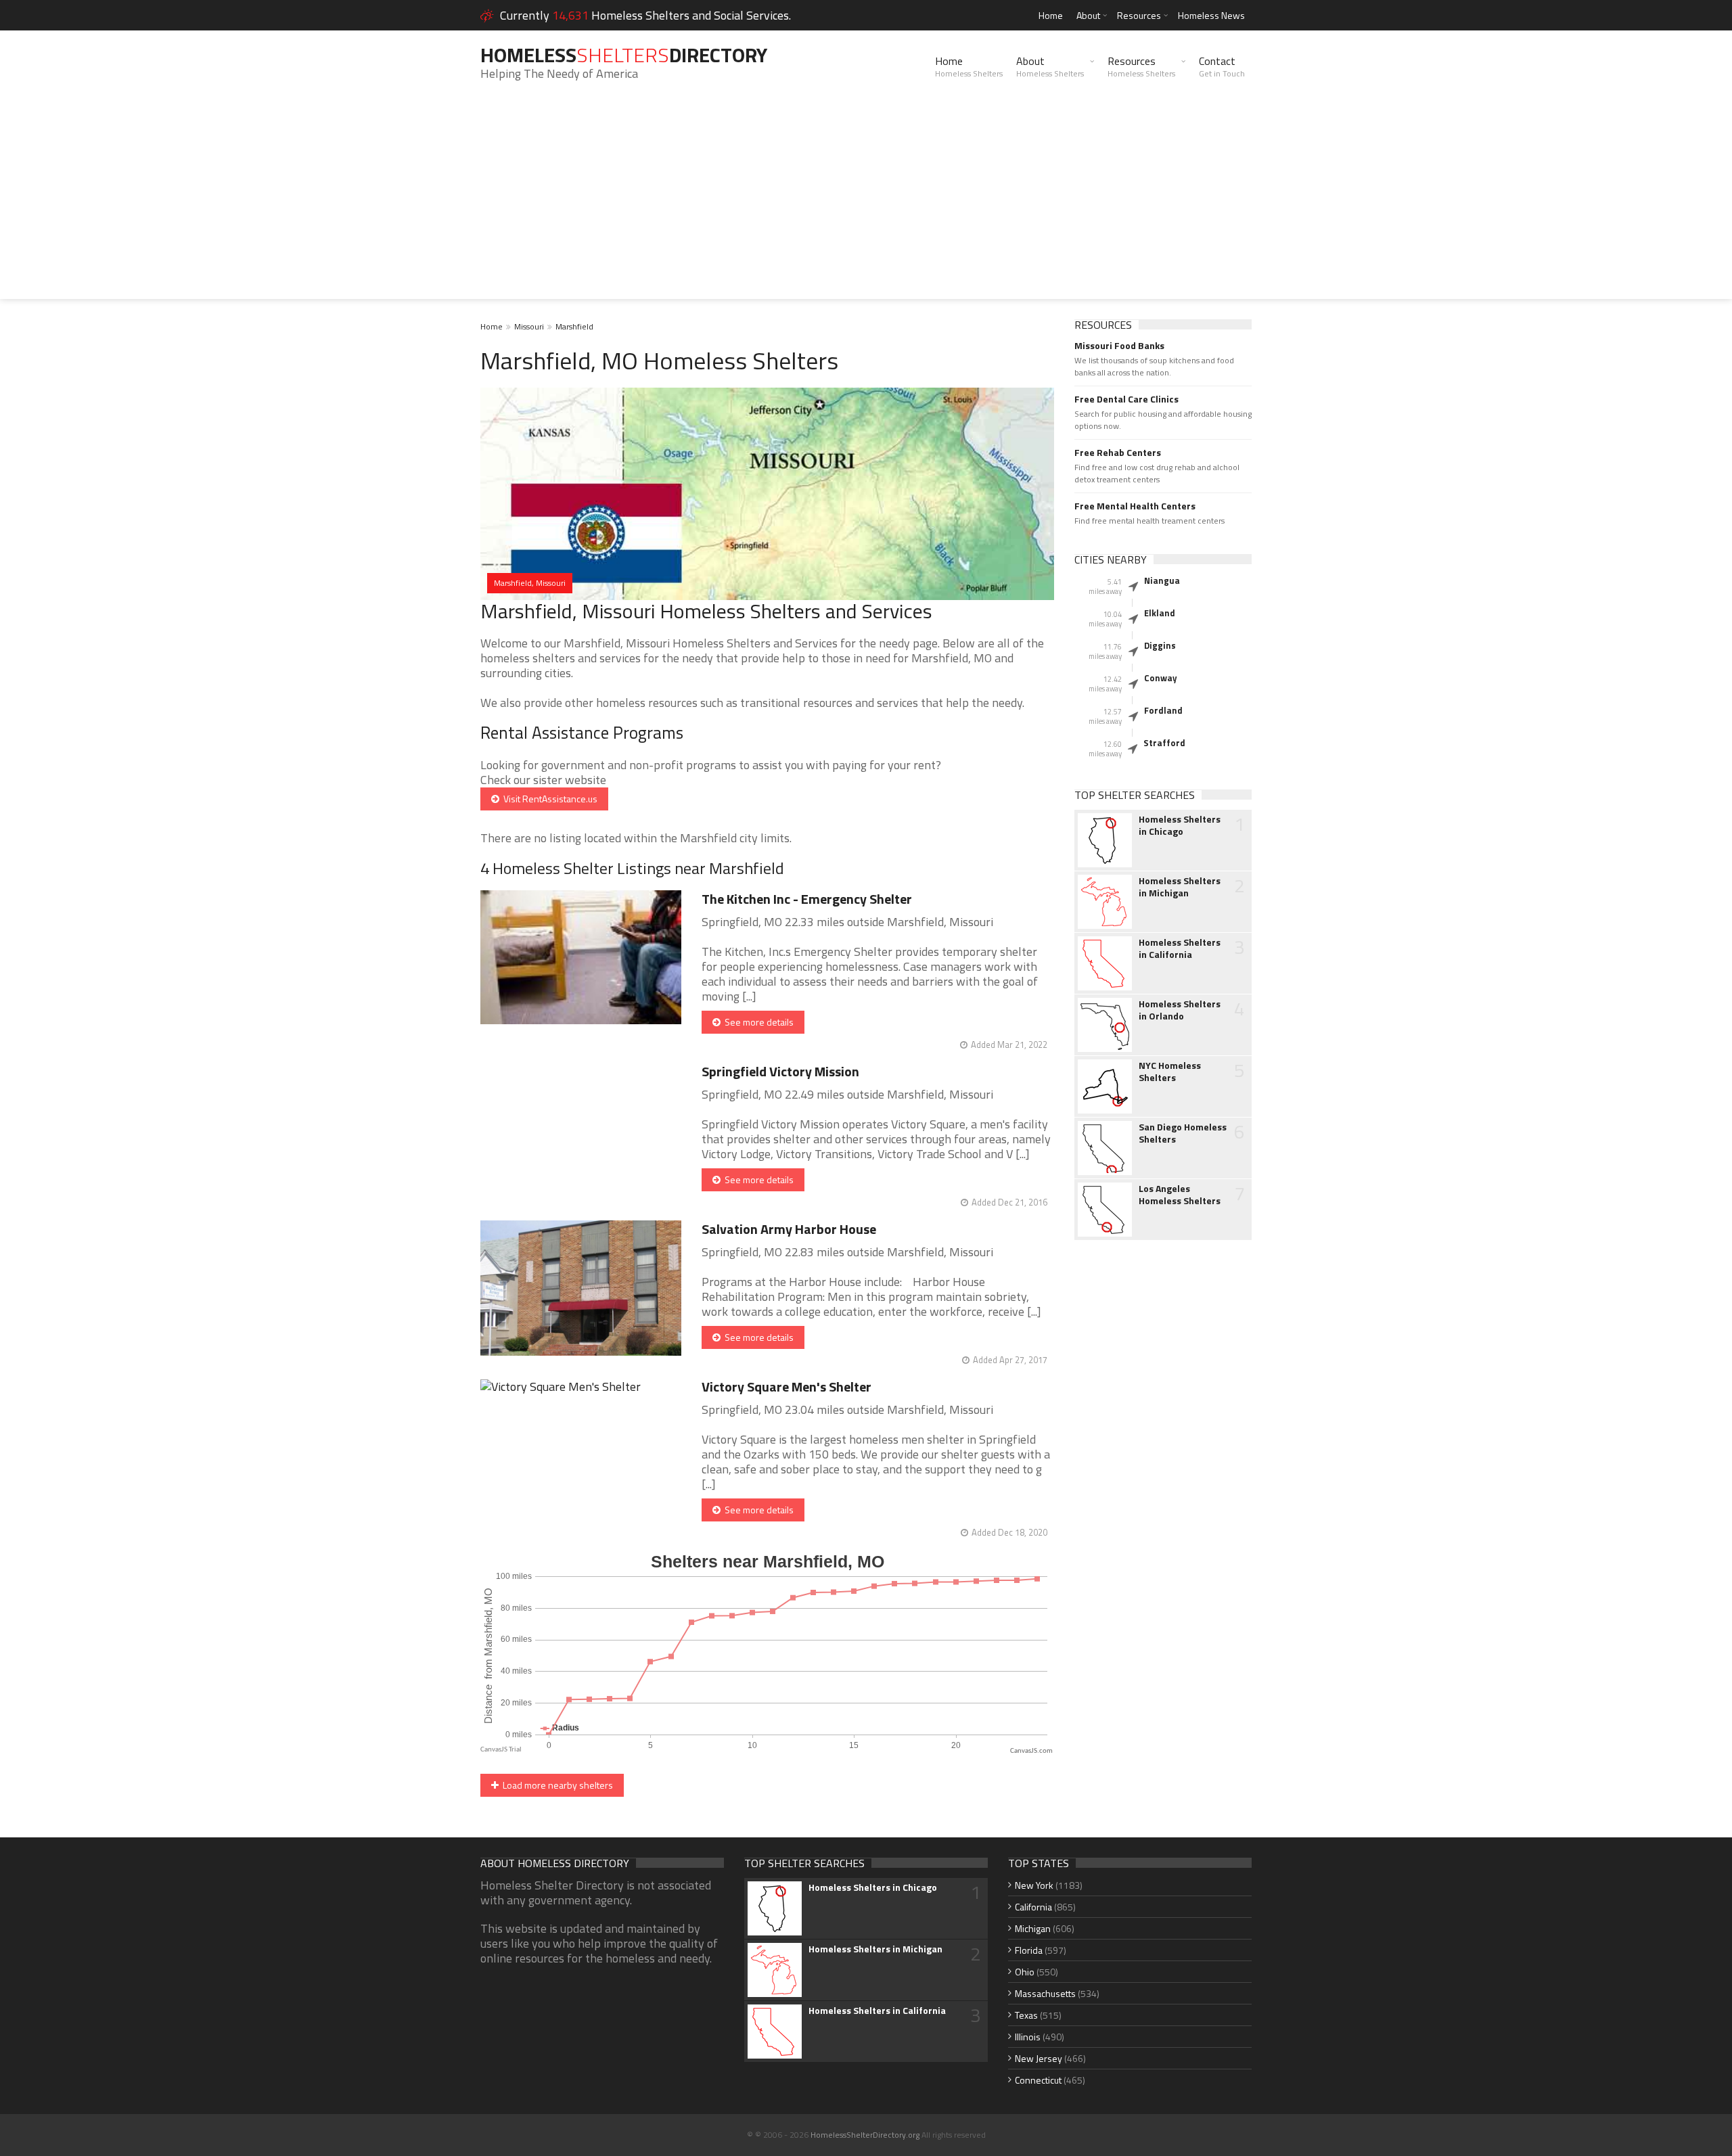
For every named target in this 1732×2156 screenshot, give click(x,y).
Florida (1029, 1950)
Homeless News (1211, 15)
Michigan (1033, 1928)
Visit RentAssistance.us (548, 799)
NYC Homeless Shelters (1170, 1072)
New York (1034, 1885)
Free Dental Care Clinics (1126, 399)
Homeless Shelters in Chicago (1180, 825)
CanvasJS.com (1031, 1751)
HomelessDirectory (624, 55)
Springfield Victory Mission (780, 1071)
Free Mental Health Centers (1135, 506)
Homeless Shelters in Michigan (1180, 887)
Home (1051, 15)
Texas (1026, 2015)
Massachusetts (1045, 1993)
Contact (1222, 66)
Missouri (529, 326)
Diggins (1160, 645)
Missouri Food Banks (1119, 346)
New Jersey (1039, 2058)
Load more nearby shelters (556, 1785)
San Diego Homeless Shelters (1183, 1133)
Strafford (1164, 743)
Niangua (1162, 580)
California (1033, 1907)
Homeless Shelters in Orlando (1180, 1010)
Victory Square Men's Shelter (787, 1386)
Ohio (1025, 1972)
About (1088, 15)
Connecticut (1038, 2080)
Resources (1139, 15)
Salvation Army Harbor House (789, 1229)
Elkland (1160, 613)
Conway (1161, 678)
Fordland (1163, 710)
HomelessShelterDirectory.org (865, 2135)
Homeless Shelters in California (1180, 948)
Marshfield (574, 326)
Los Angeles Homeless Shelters (1180, 1195)
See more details (757, 1022)
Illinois (1028, 2037)
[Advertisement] (866, 204)
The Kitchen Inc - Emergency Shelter (807, 899)
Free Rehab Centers (1118, 453)
